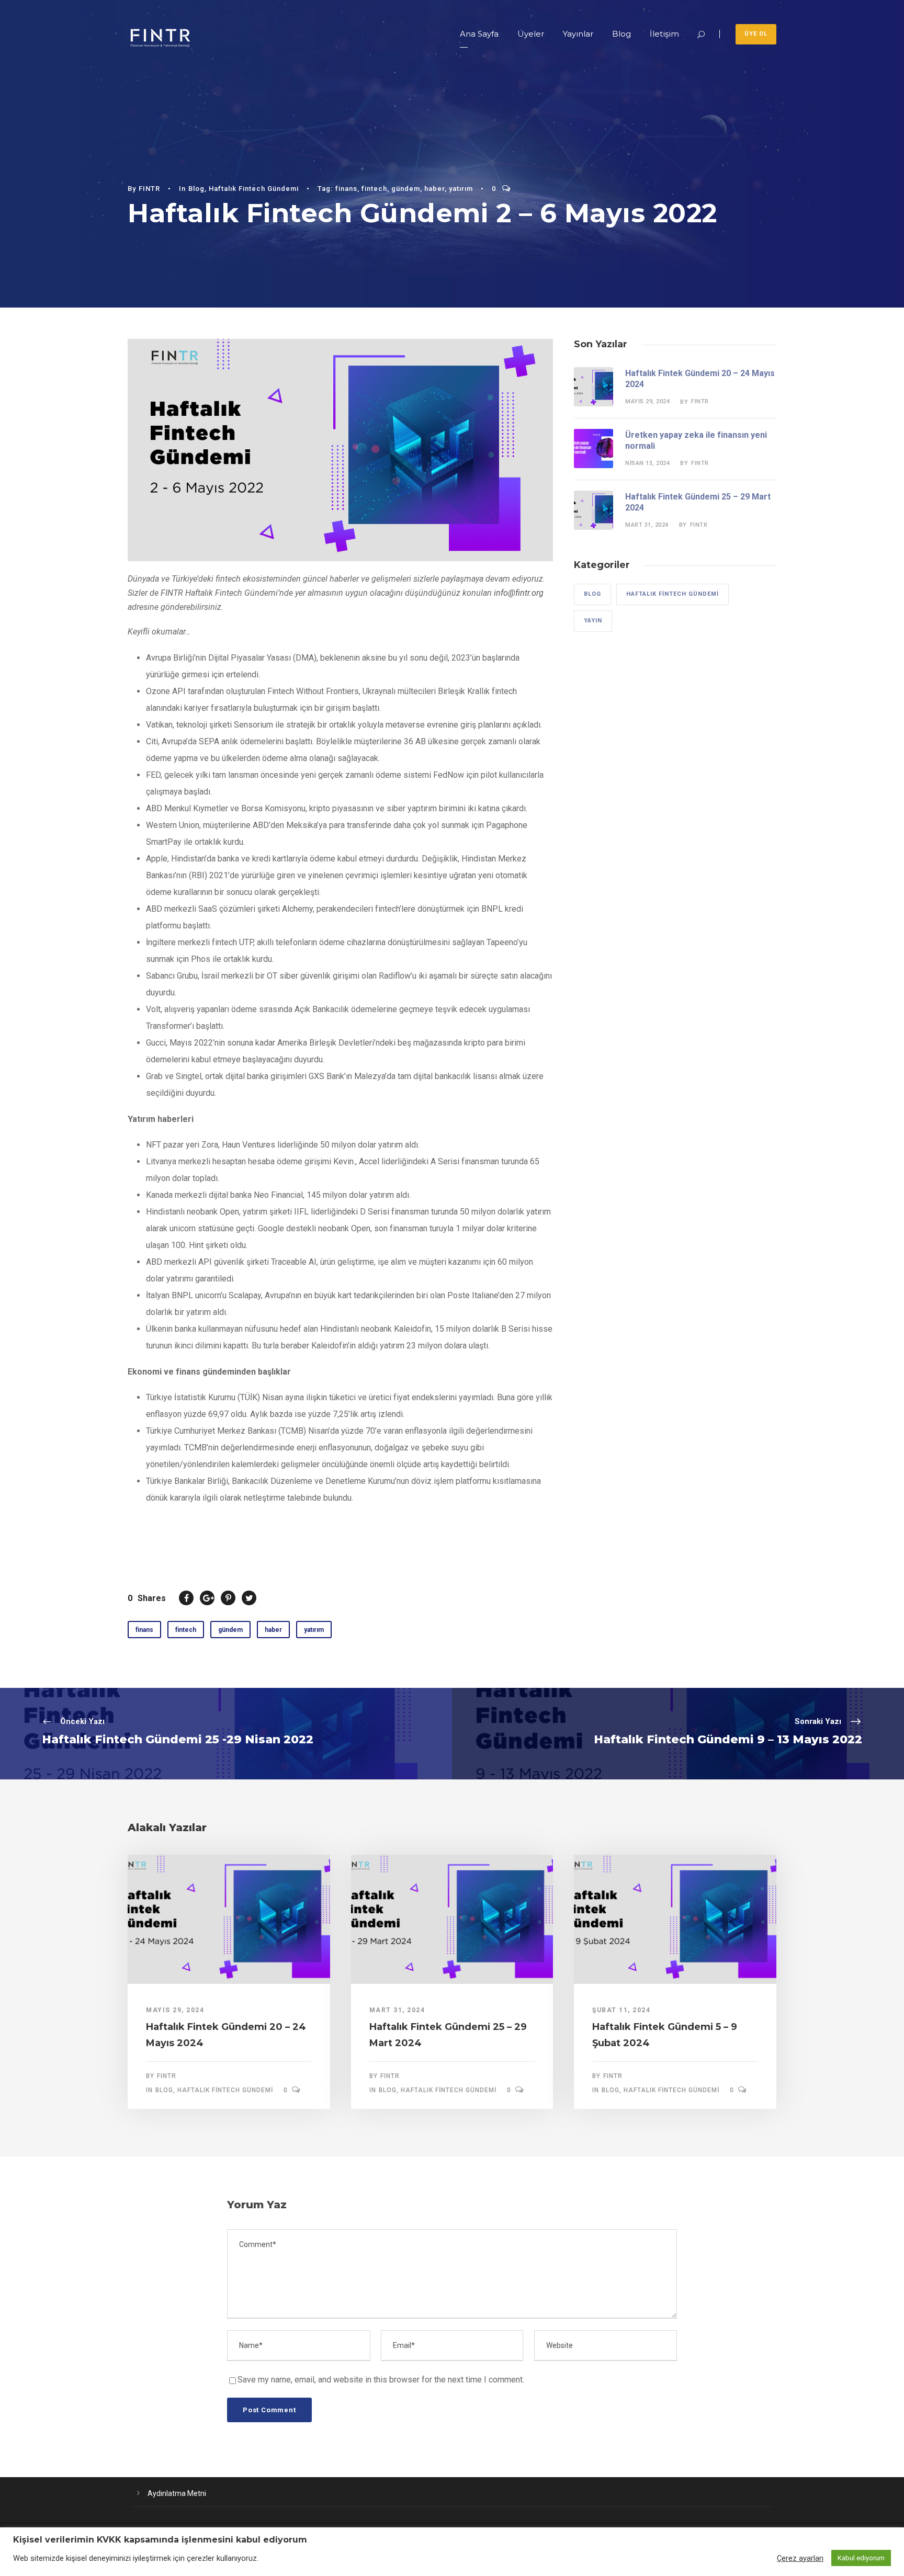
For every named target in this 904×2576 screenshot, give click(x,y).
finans (346, 189)
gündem (406, 189)
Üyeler (531, 34)
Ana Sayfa (479, 34)
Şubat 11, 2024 (621, 2010)
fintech (374, 189)
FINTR (149, 189)
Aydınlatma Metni (177, 2493)
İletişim (664, 34)
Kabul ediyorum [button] (861, 2558)
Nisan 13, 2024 (647, 463)
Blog (621, 34)
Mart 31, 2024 (647, 525)
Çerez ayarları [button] (800, 2558)
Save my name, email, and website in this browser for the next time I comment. (381, 2380)
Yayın (593, 621)
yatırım (461, 189)
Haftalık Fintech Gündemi (254, 189)
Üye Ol (756, 34)
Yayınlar (578, 34)
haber (434, 189)
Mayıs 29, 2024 (647, 401)
